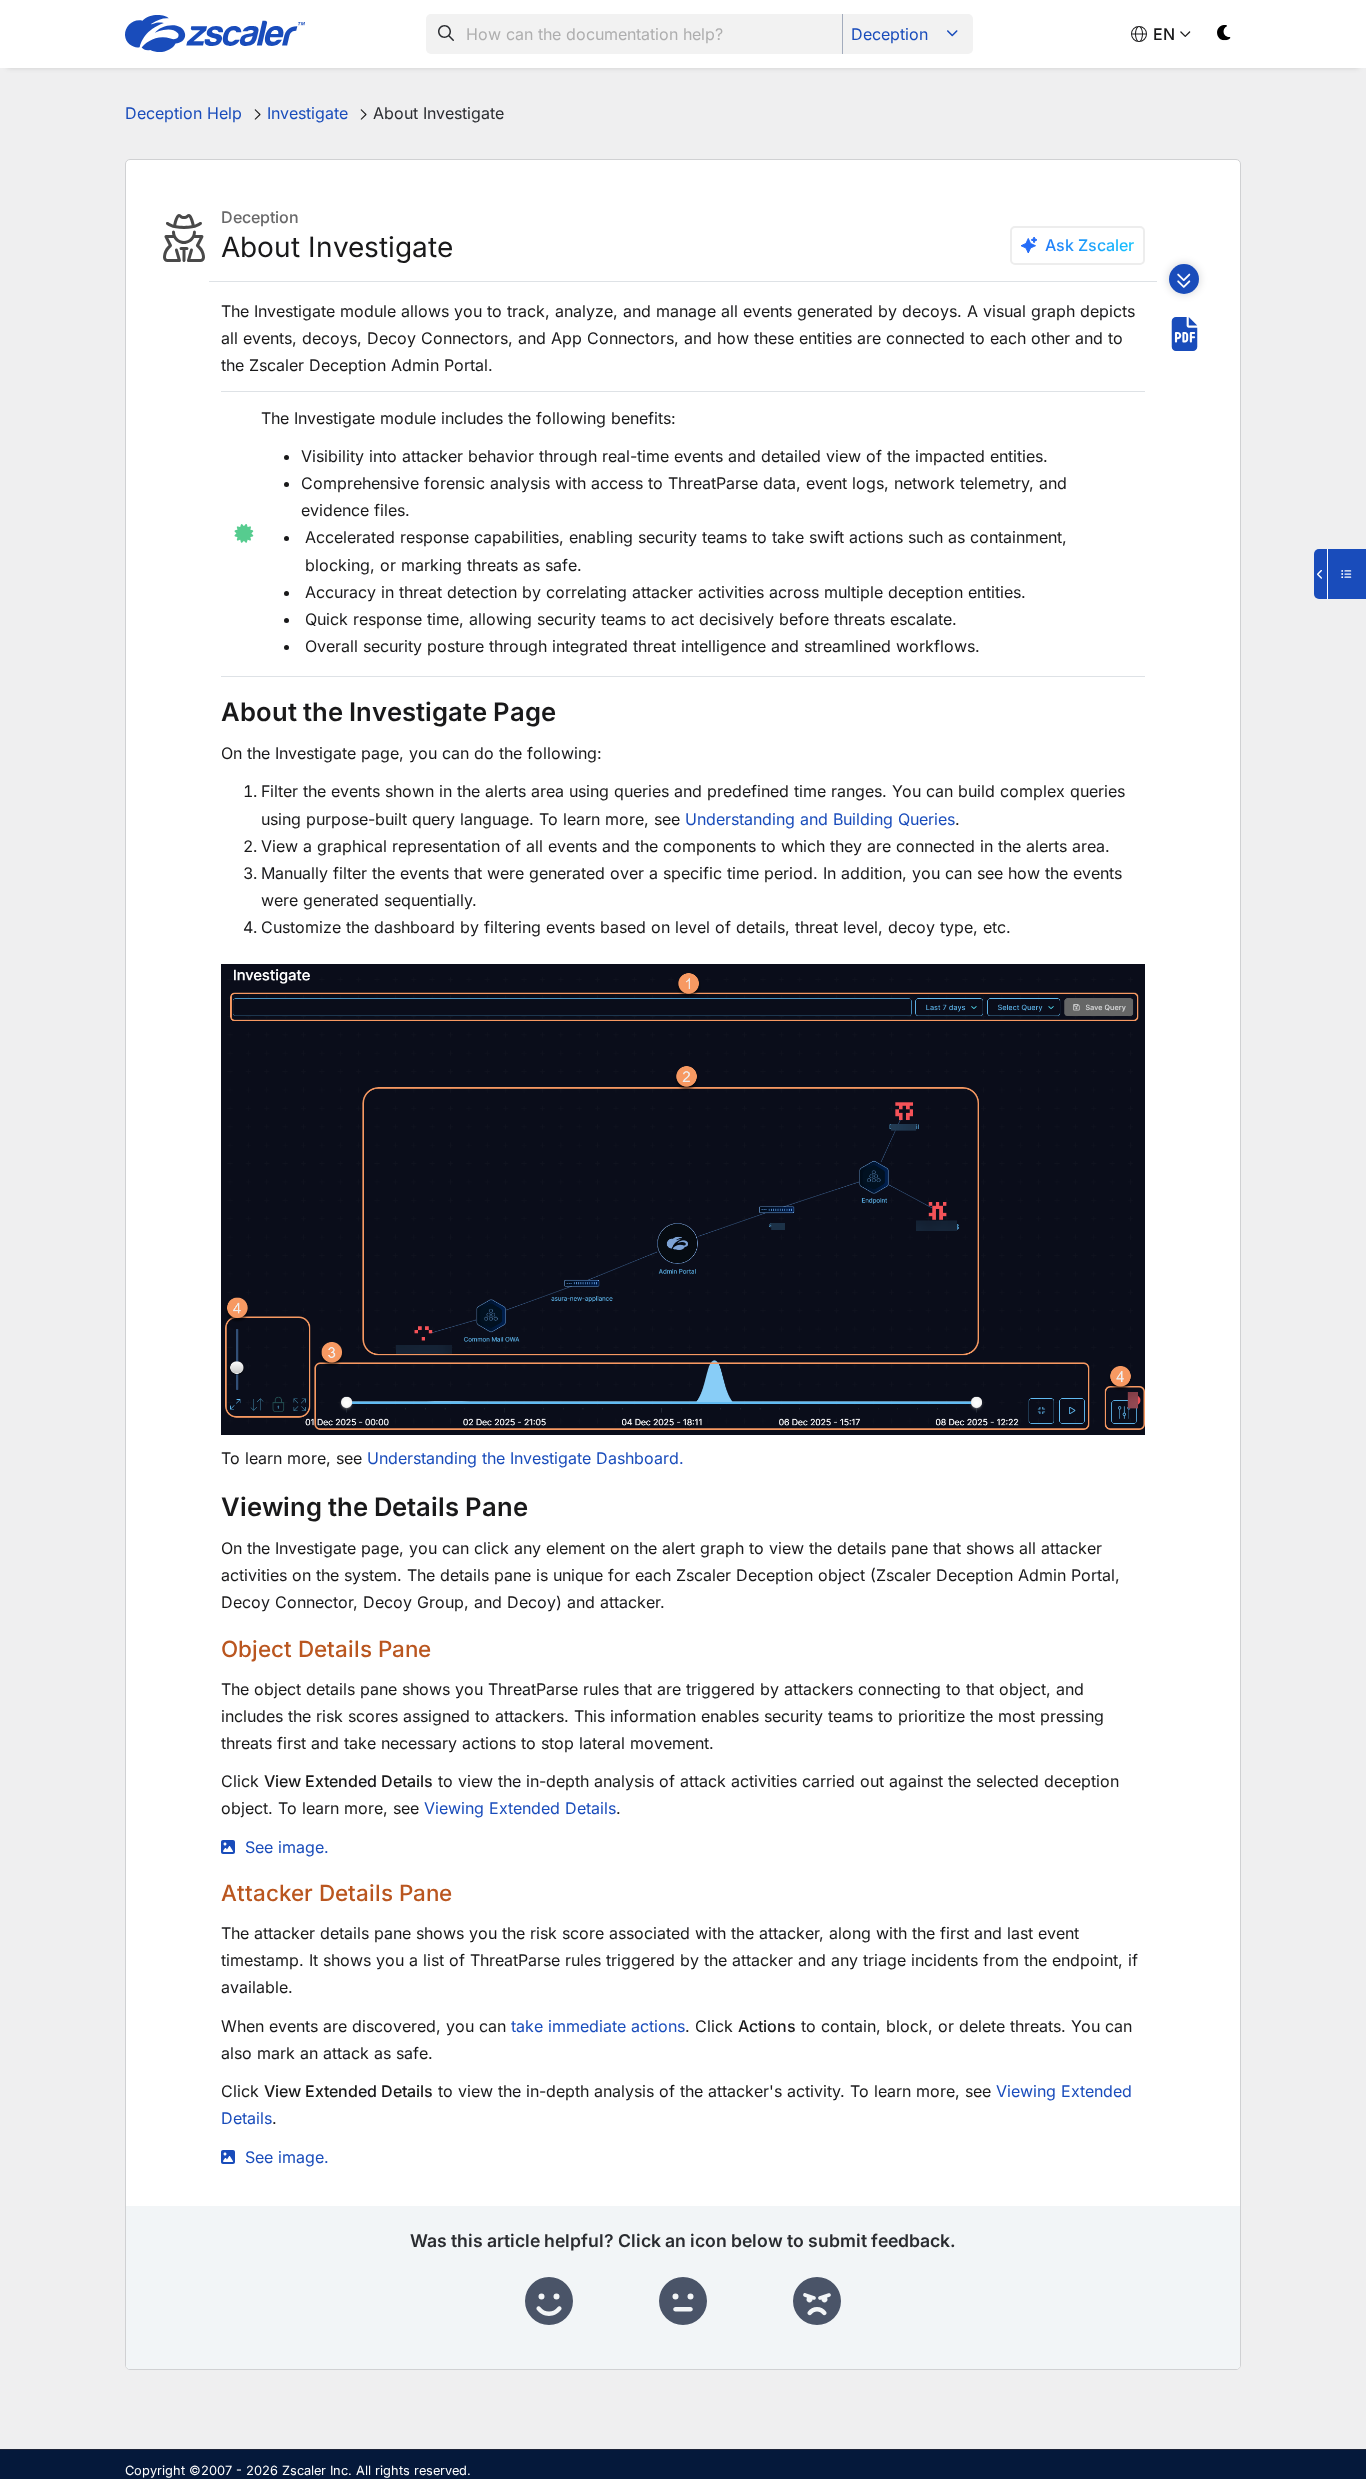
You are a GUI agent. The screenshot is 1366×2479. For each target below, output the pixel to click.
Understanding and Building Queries (820, 819)
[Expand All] (1184, 279)
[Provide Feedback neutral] (683, 2302)
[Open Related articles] (1340, 574)
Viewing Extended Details (520, 1808)
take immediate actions (595, 2026)
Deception (889, 34)
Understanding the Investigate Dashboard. (525, 1458)
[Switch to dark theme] (1224, 36)
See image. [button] (287, 1847)
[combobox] (634, 34)
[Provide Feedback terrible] (817, 2302)
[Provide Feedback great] (549, 2302)
